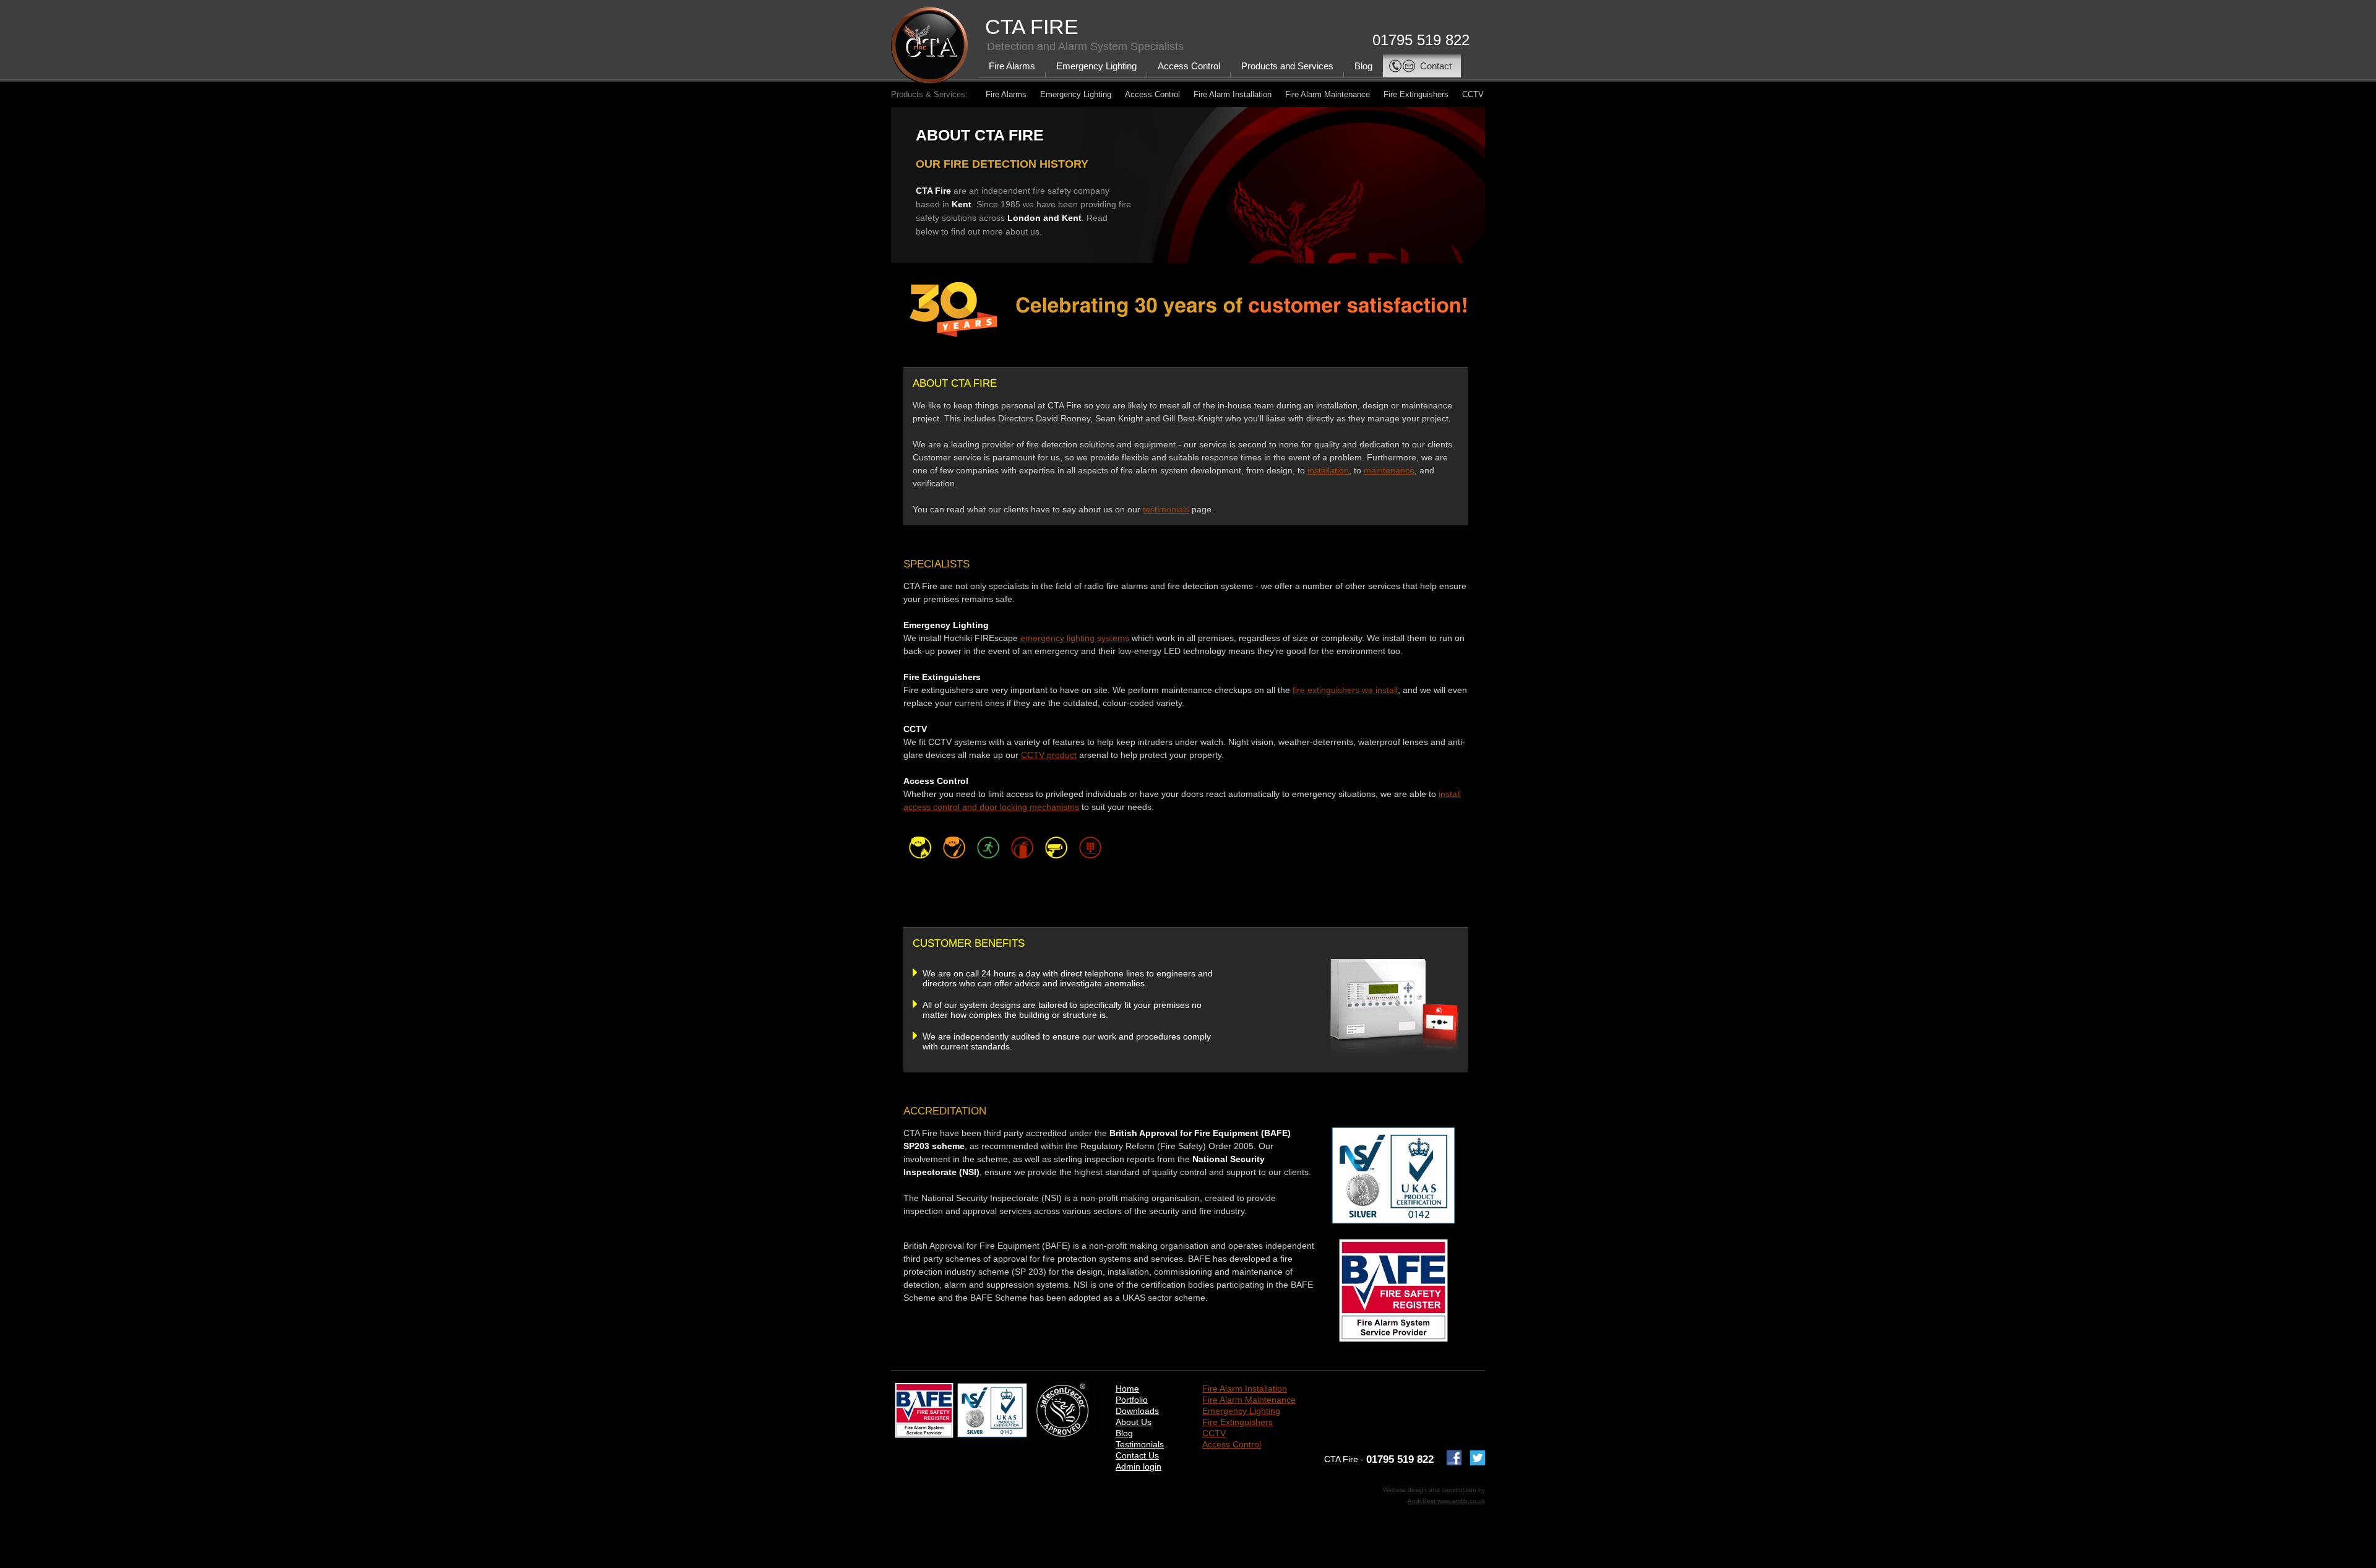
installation (1328, 470)
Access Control (1189, 66)
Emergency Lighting (1096, 66)
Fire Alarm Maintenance (1328, 94)
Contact (1436, 66)
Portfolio (1132, 1400)
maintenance (1389, 470)
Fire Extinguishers (1416, 94)
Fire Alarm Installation (1233, 94)
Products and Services (1287, 66)
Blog (1363, 66)
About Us (1134, 1422)
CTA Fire (1032, 27)
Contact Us (1137, 1455)
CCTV (1473, 94)
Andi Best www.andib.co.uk (1446, 1501)
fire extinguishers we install (1345, 690)
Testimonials (1140, 1444)
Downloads (1137, 1411)
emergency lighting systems (1075, 638)
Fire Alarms (1012, 66)
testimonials (1166, 509)
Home (1127, 1389)
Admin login (1138, 1467)
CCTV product (1049, 755)
